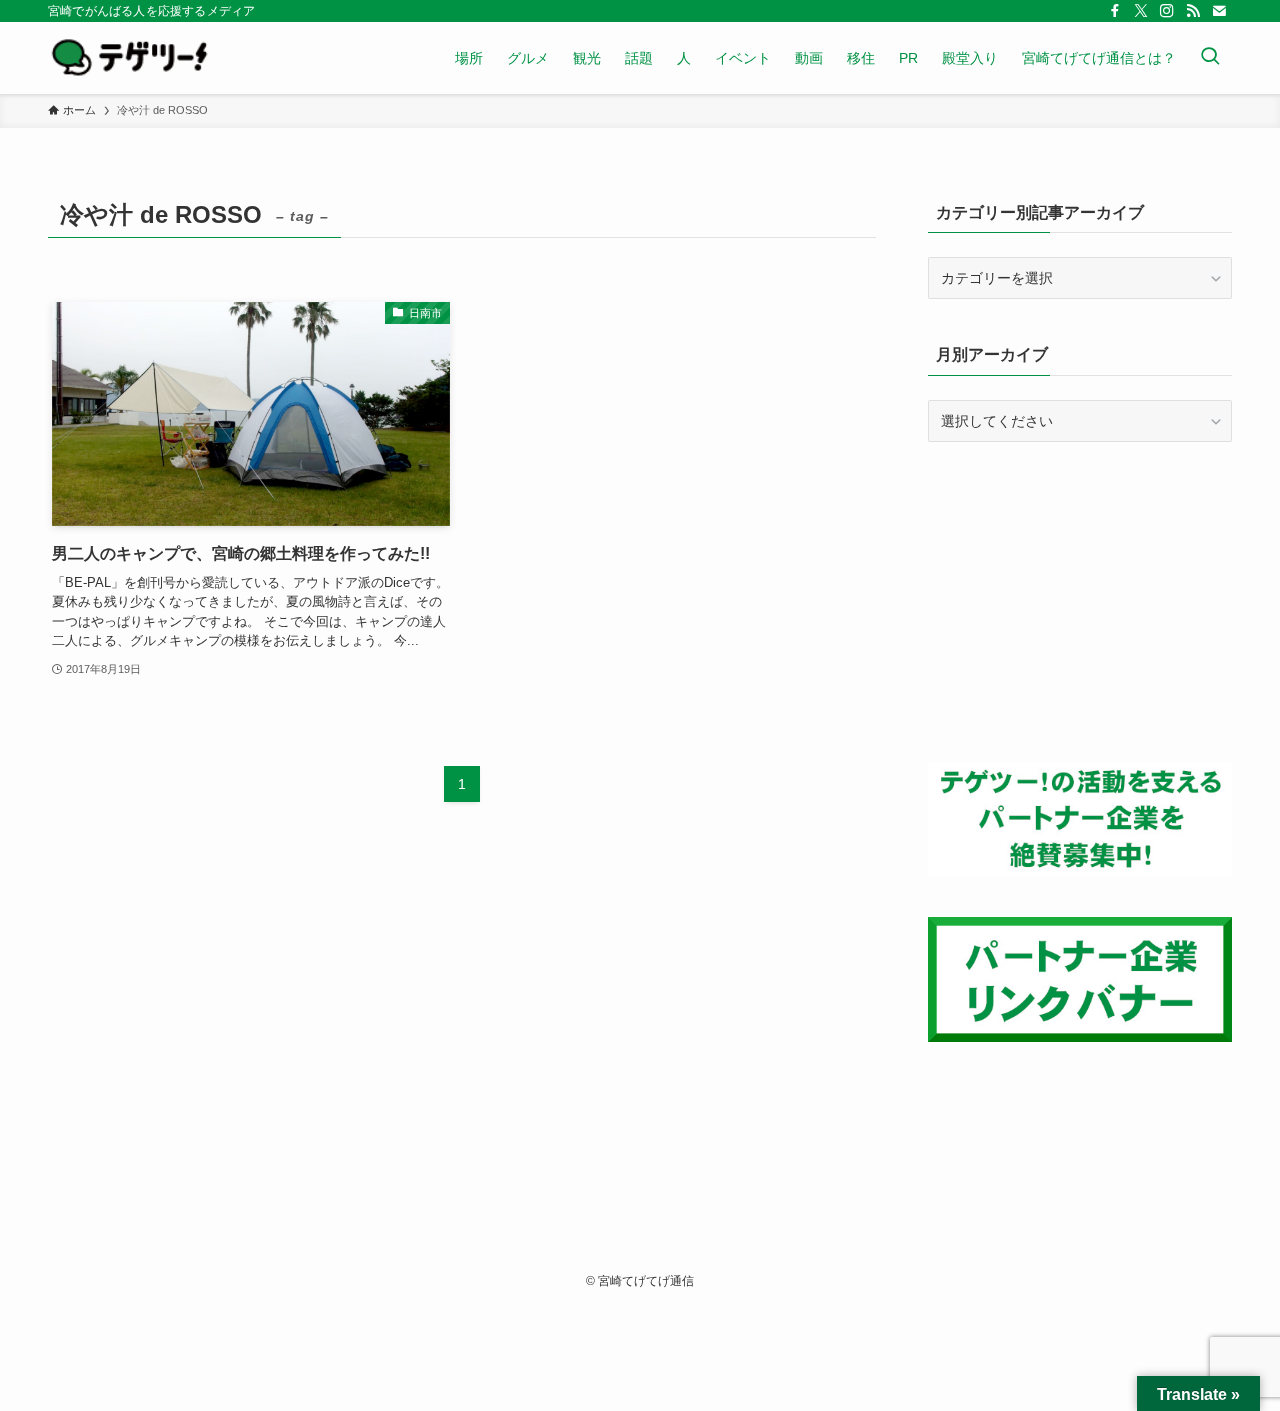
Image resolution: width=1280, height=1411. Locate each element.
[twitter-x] (1141, 11)
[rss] (1193, 11)
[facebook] (1115, 11)
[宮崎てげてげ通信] (129, 58)
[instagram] (1167, 11)
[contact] (1219, 11)
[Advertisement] (1080, 602)
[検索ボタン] (1210, 58)
